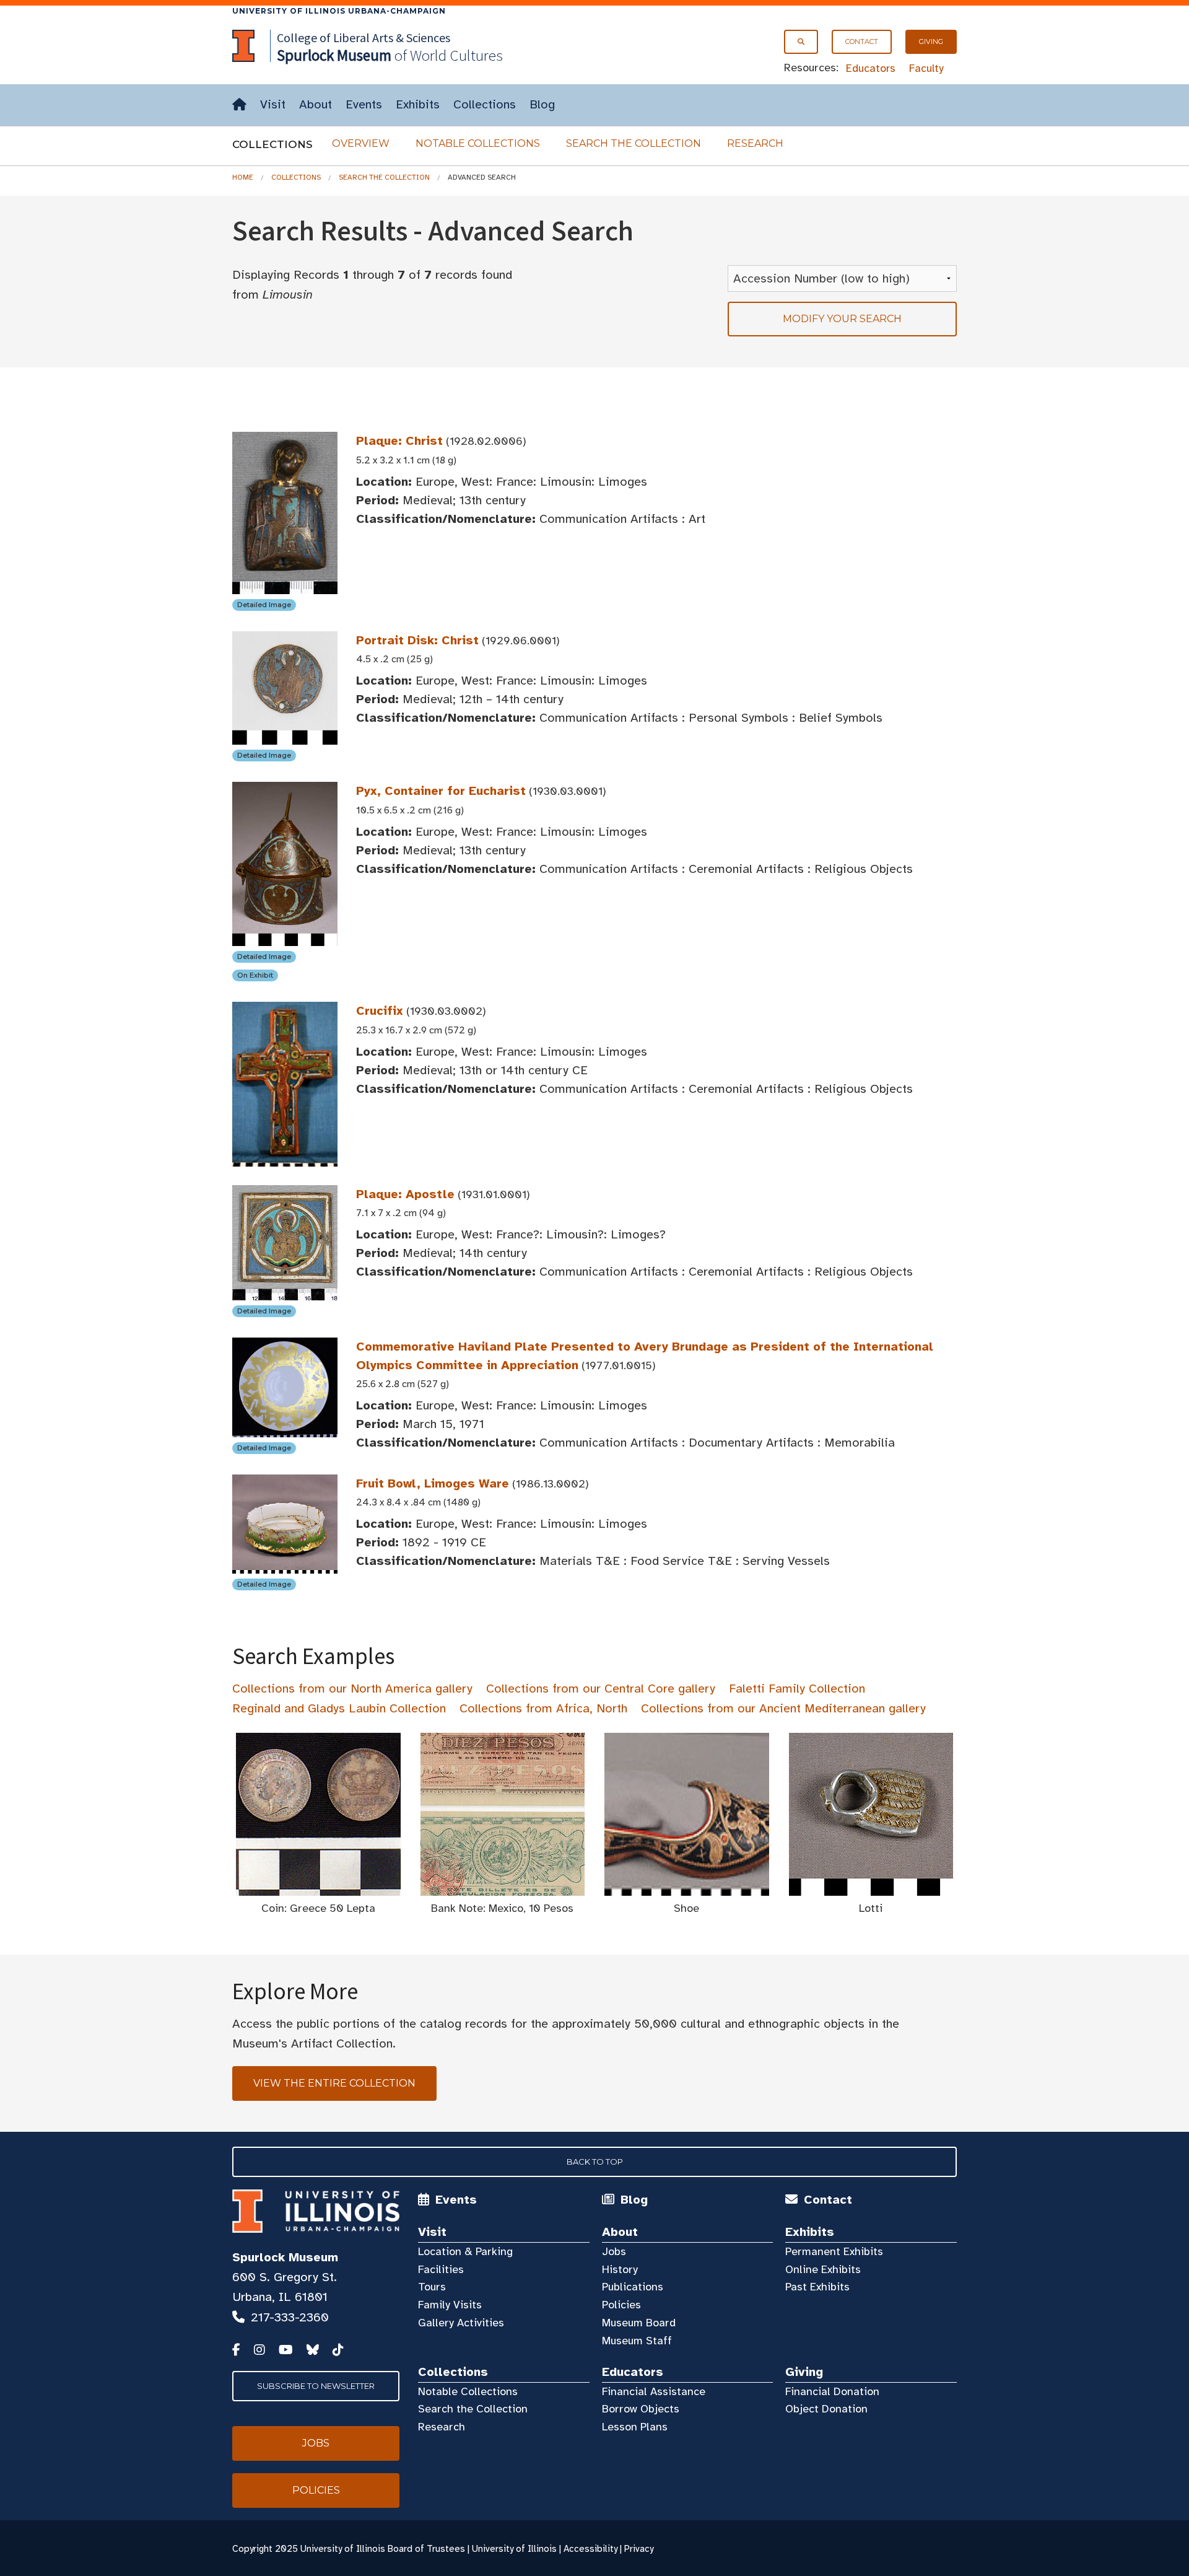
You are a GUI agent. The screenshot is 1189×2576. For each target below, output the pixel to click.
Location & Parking (465, 2251)
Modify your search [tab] (842, 319)
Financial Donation (832, 2391)
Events (364, 104)
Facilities (441, 2269)
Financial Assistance (654, 2391)
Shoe (686, 1908)
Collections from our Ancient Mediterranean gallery (783, 1708)
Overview (361, 143)
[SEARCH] (801, 42)
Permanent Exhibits (834, 2251)
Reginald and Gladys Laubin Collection (339, 1708)
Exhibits (418, 104)
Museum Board (639, 2323)
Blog (542, 104)
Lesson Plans (635, 2427)
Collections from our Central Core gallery (601, 1689)
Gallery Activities (461, 2323)
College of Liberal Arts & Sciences (364, 37)
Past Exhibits (817, 2287)
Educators (871, 68)
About (316, 104)
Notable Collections (478, 143)
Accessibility (590, 2549)
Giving (931, 42)
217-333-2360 (290, 2317)
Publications (633, 2287)
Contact (862, 42)
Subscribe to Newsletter (316, 2386)
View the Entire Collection (334, 2083)
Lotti (871, 1908)
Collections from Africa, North (543, 1708)
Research (755, 143)
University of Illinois (514, 2549)
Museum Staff (637, 2341)
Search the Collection (634, 143)
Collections (485, 104)
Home (243, 177)
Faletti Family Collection (797, 1689)
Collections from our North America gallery (352, 1689)
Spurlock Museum (285, 2257)
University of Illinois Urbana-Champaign (339, 11)
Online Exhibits (823, 2269)
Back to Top (595, 2162)
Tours (432, 2287)
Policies (621, 2305)
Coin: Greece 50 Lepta (318, 1908)
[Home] (239, 105)
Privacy (639, 2549)
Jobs (614, 2251)
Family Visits (450, 2305)
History (620, 2269)
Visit (273, 104)
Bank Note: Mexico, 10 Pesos (502, 1908)
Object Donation (826, 2409)
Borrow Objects (641, 2409)
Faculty (926, 68)
